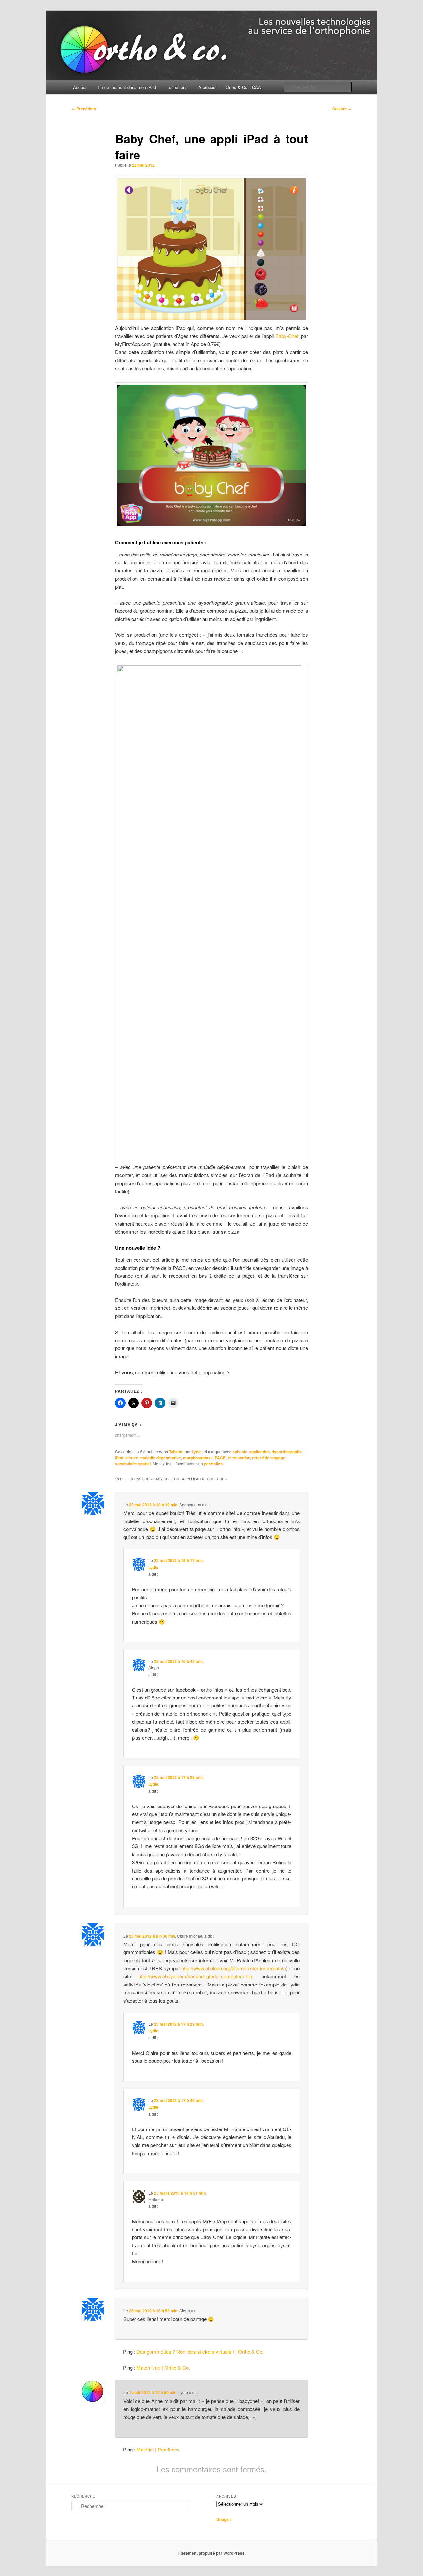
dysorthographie (287, 1452)
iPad (119, 1458)
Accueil (80, 87)
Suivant (342, 109)
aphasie (240, 1452)
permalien (213, 1464)
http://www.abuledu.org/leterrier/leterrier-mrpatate (234, 1968)
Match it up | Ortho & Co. (163, 2367)
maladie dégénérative (161, 1458)
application (259, 1452)
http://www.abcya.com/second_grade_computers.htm (196, 1976)
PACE (220, 1458)
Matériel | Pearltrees (158, 2449)
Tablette (176, 1452)
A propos (207, 87)
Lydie (197, 1452)
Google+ (224, 2519)
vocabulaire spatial (133, 1464)
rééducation (239, 1458)
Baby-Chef (287, 336)
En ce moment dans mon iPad (127, 87)
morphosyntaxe (198, 1458)
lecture (132, 1458)
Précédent (84, 109)
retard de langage (269, 1458)
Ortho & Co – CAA (243, 87)
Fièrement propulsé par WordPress (211, 2553)
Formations (177, 87)
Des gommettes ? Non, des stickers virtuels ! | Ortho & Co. (200, 2352)
